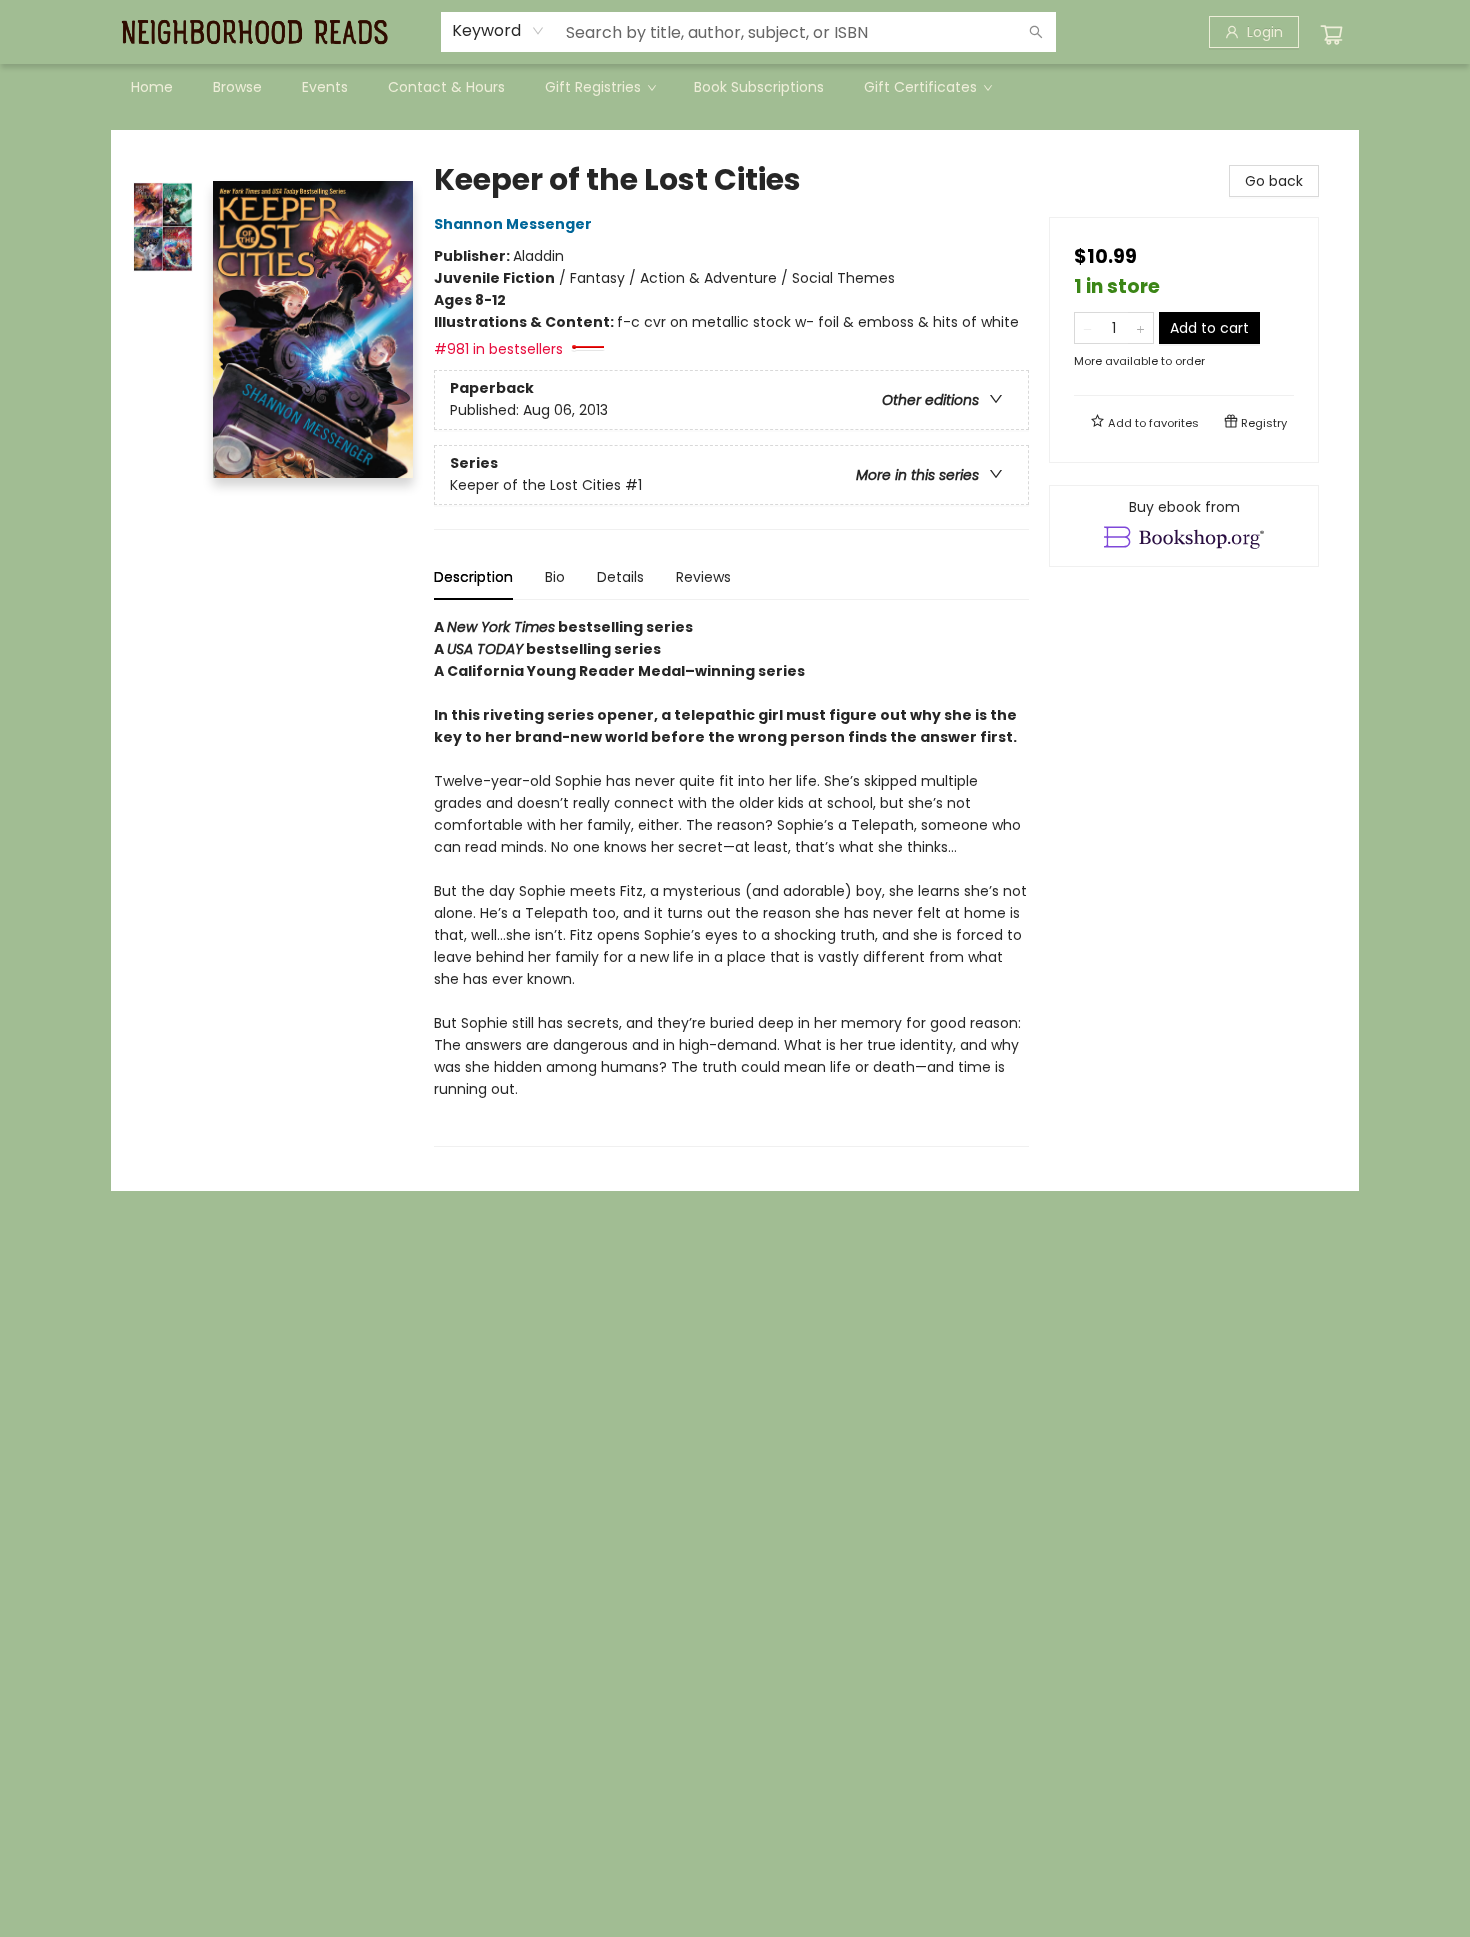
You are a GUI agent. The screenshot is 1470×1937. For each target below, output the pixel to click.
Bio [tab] (555, 577)
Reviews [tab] (703, 577)
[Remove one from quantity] (1087, 328)
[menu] (735, 87)
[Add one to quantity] (1140, 328)
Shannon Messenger (513, 224)
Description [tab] (473, 577)
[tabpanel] (731, 881)
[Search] (1036, 32)
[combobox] (498, 31)
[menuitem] (152, 87)
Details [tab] (620, 577)
